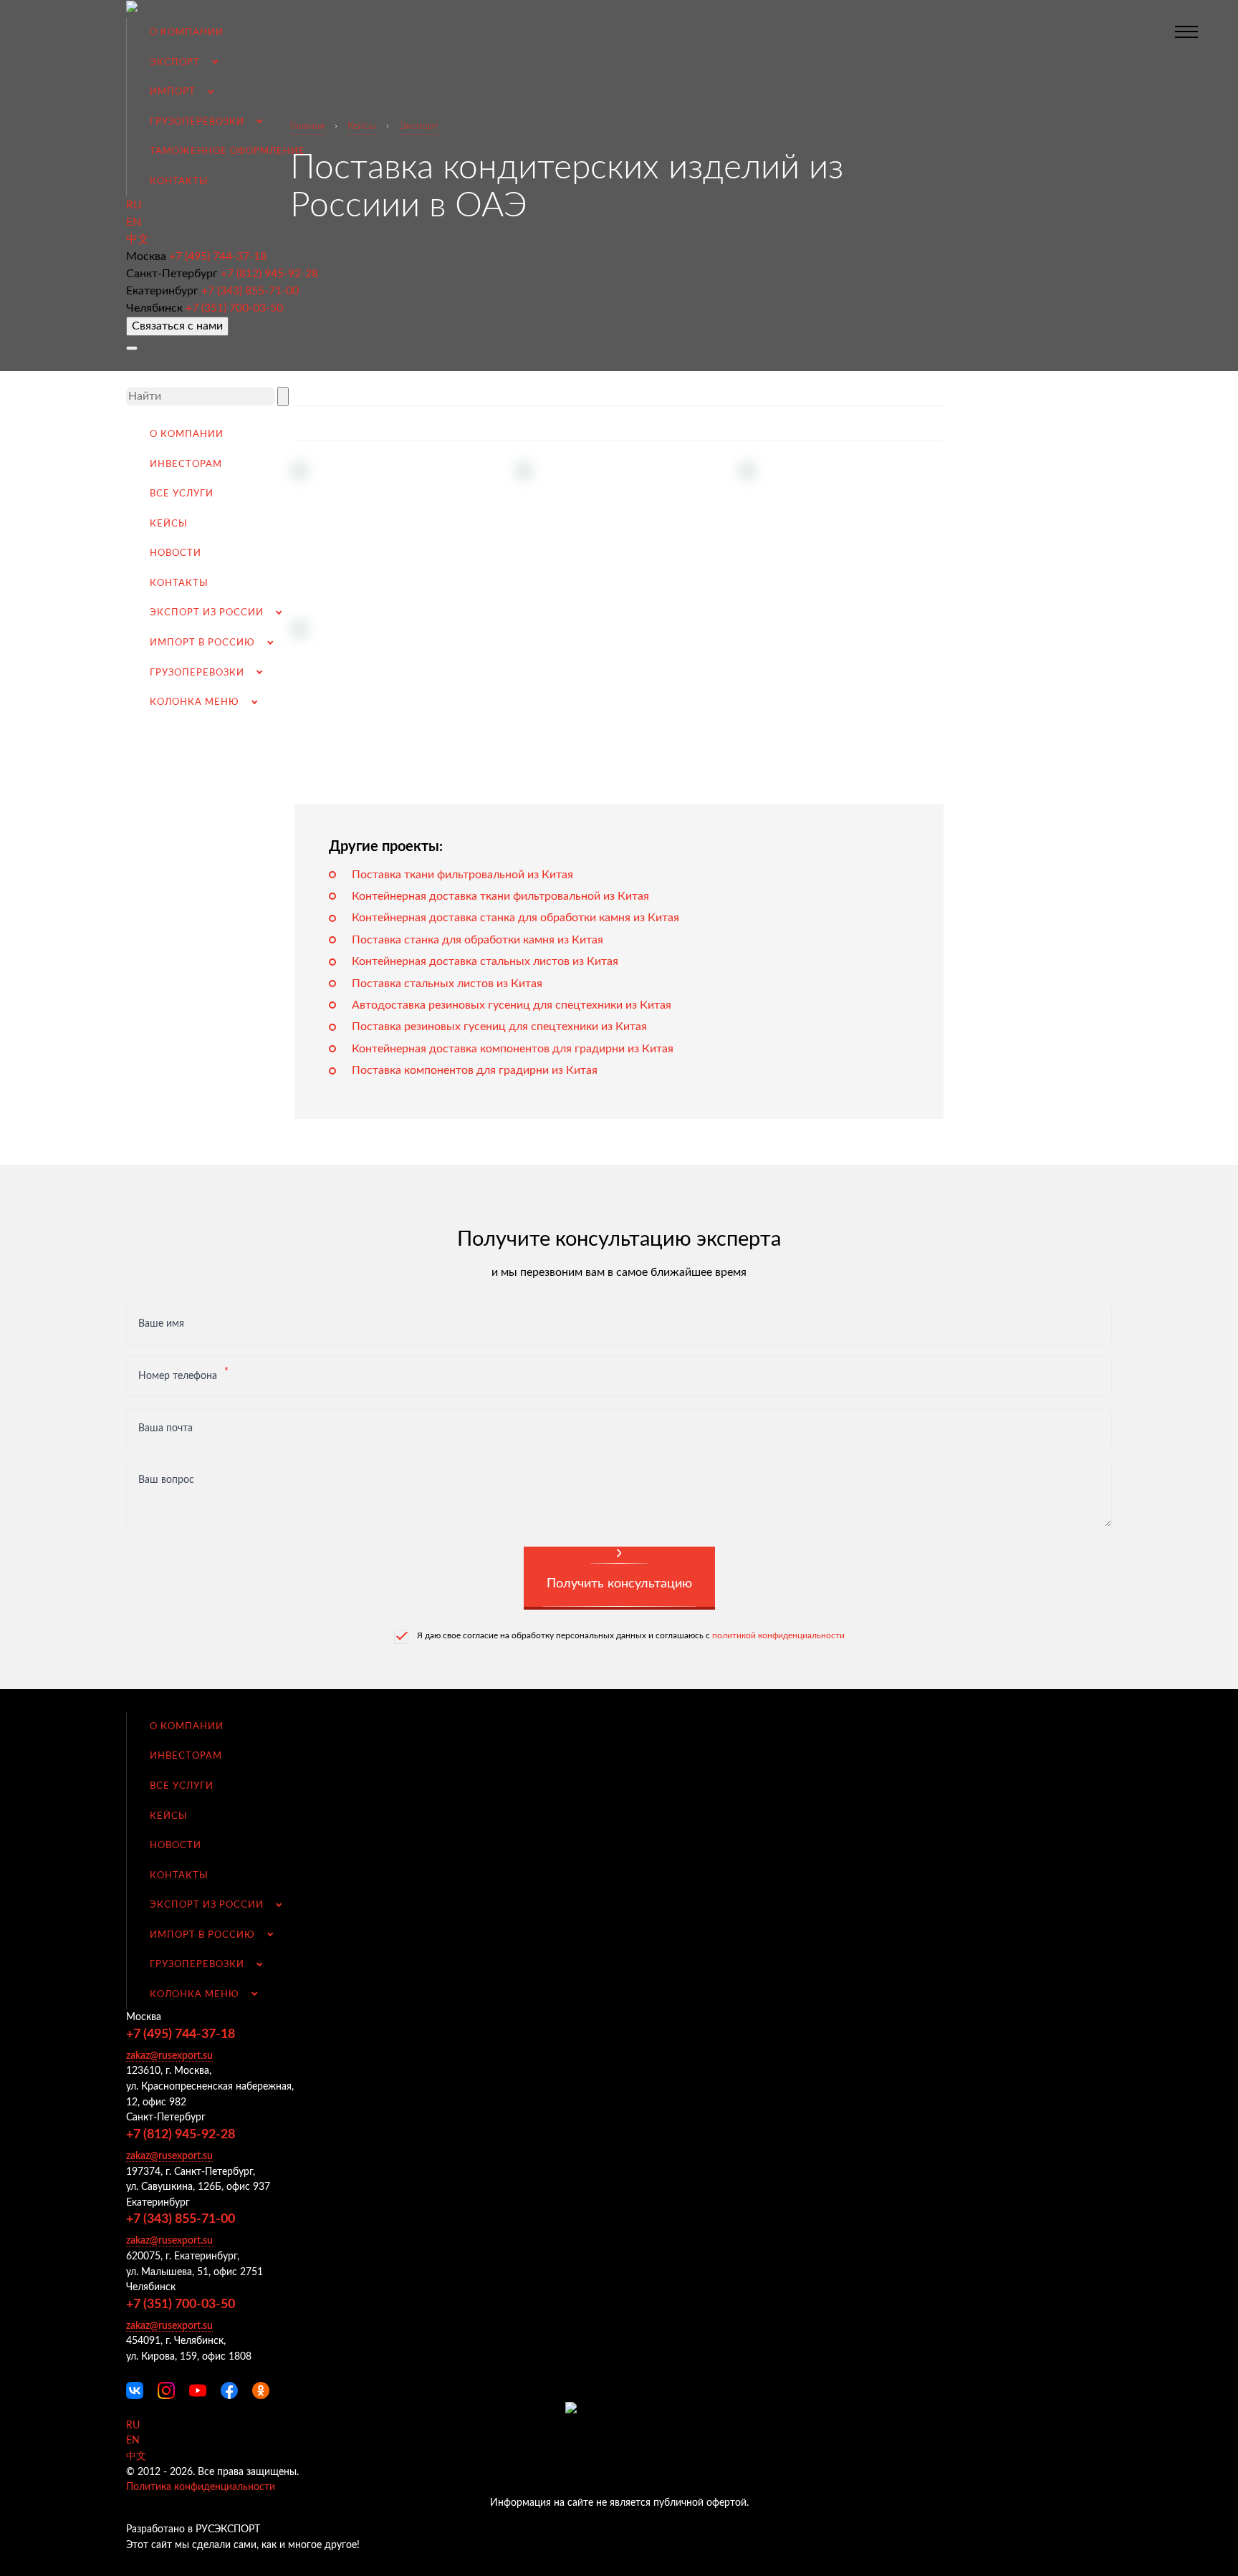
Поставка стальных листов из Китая (447, 984)
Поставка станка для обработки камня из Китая (478, 940)
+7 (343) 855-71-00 (250, 291)
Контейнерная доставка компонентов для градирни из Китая (513, 1049)
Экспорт (175, 62)
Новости (176, 553)
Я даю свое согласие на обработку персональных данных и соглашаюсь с (631, 1635)
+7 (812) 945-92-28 (269, 274)
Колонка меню (195, 702)
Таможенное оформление (227, 151)
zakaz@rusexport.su (169, 2056)
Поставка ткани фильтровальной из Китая (462, 875)
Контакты (179, 181)
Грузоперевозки (197, 122)
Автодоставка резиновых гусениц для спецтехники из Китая (512, 1005)
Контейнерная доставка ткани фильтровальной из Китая (500, 896)
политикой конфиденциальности (778, 1635)
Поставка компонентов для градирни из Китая (475, 1070)
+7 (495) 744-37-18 (218, 256)
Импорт (173, 92)
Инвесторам (186, 464)
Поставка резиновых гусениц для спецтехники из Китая (499, 1027)
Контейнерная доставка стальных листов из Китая (485, 961)
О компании (187, 32)
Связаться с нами (177, 326)
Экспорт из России (207, 612)
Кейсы (169, 524)
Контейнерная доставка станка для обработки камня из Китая (515, 918)
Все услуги (182, 494)
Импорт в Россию (202, 643)
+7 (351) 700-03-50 (234, 308)
